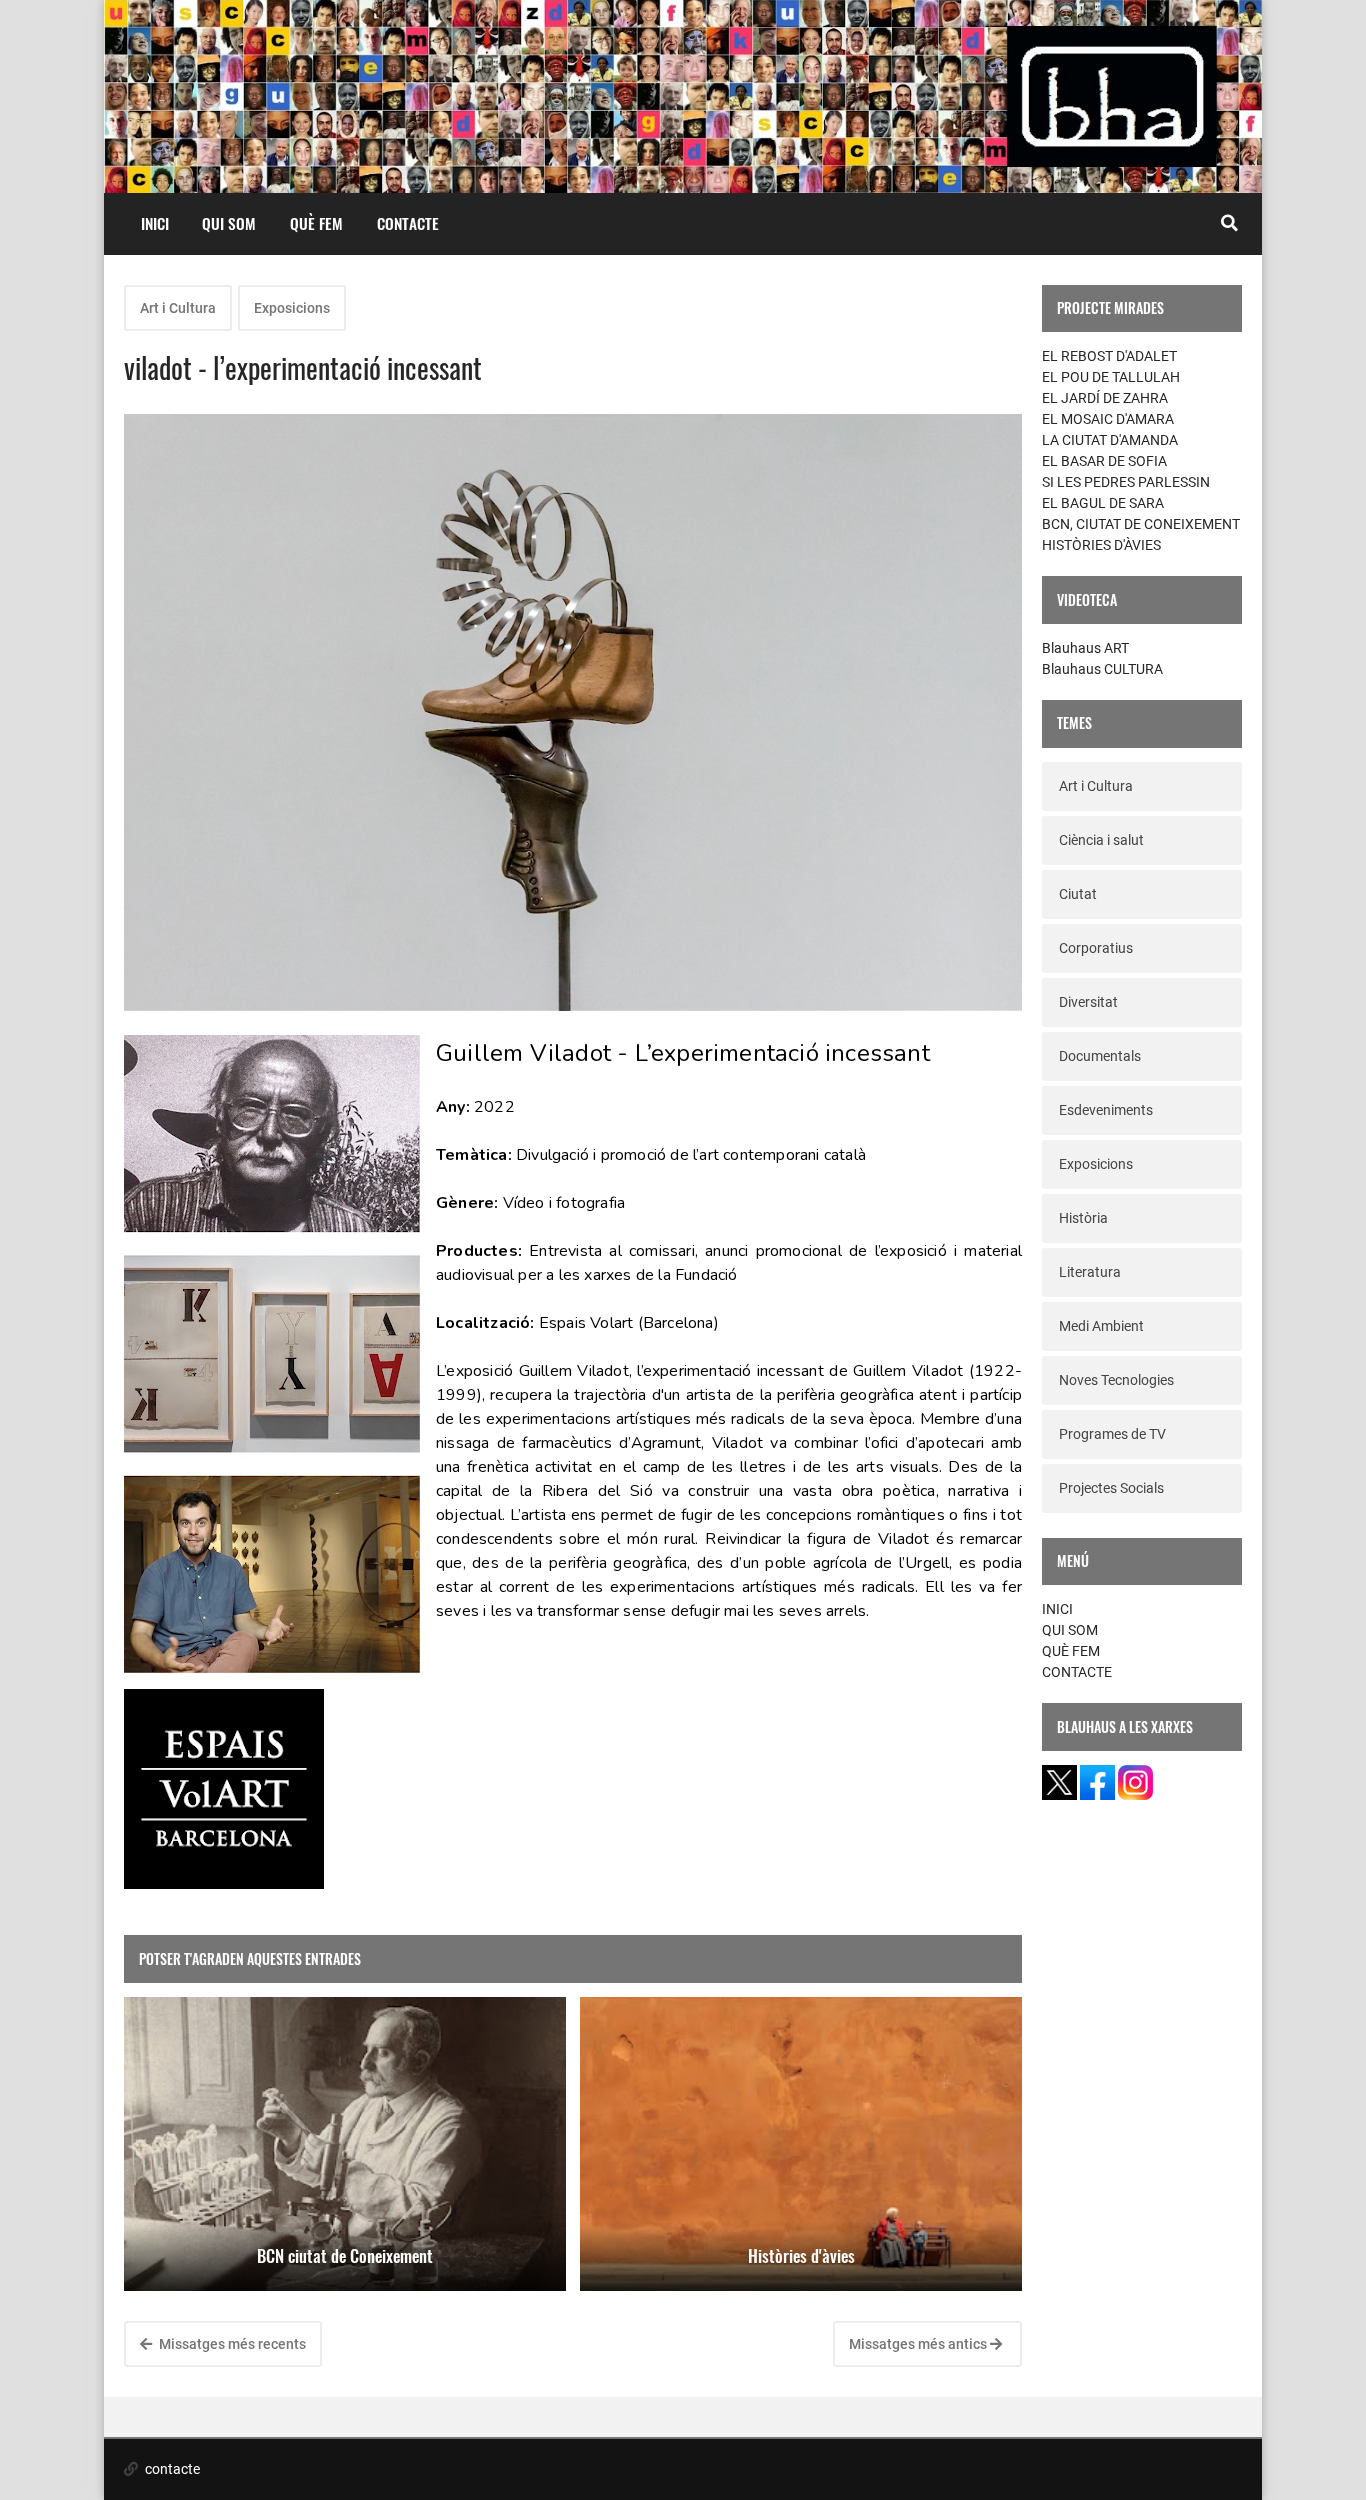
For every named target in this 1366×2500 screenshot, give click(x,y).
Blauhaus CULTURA (1102, 669)
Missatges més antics (919, 2344)
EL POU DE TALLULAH (1111, 377)
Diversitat (1088, 1002)
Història (1083, 1218)
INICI (155, 223)
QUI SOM (229, 223)
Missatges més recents (231, 2344)
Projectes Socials (1111, 1488)
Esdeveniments (1106, 1110)
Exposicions (292, 308)
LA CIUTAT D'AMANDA (1110, 440)
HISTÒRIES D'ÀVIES (1101, 545)
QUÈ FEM (316, 223)
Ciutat (1078, 894)
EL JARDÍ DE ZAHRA (1105, 398)
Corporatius (1096, 948)
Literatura (1090, 1272)
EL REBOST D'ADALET (1109, 356)
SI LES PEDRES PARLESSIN (1126, 482)
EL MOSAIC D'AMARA (1108, 419)
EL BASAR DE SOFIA (1104, 461)
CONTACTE (408, 223)
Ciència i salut (1101, 840)
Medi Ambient (1101, 1326)
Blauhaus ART (1085, 648)
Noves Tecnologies (1116, 1380)
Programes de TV (1112, 1434)
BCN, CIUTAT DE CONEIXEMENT (1141, 524)
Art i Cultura (178, 308)
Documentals (1100, 1056)
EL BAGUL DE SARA (1103, 503)
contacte (171, 2469)
